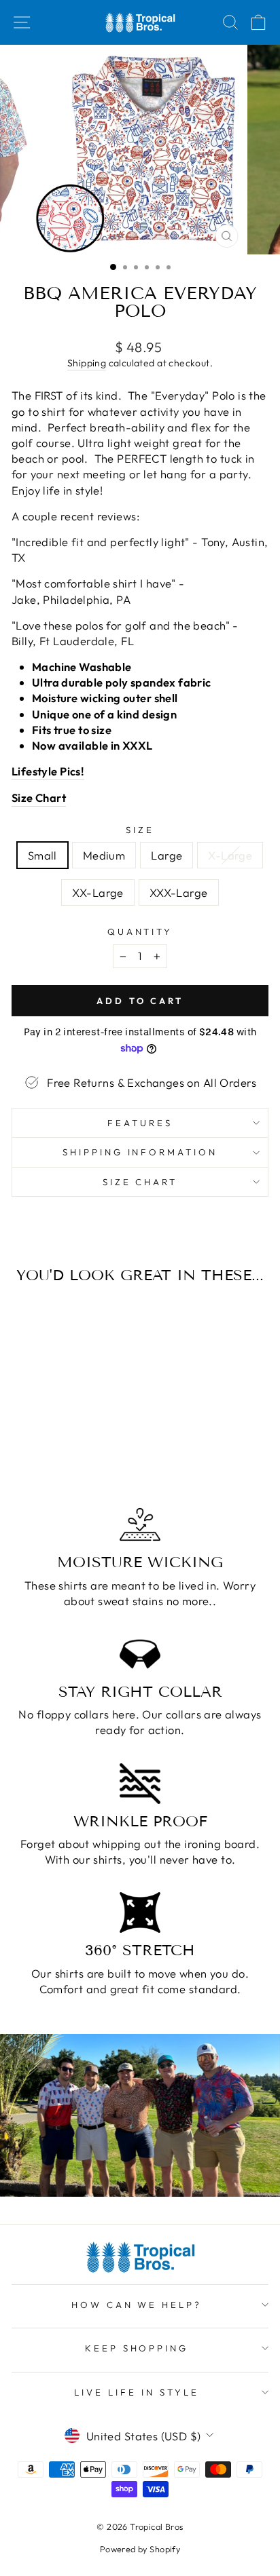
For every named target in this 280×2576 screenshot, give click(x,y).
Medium (104, 855)
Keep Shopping (137, 2348)
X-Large (230, 855)
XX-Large (98, 892)
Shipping (87, 363)
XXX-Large (179, 892)
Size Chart (140, 1182)
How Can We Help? (137, 2305)
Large (167, 855)
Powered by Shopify (140, 2549)
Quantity (140, 931)
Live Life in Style (137, 2392)
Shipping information (140, 1152)
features (140, 1123)
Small (42, 855)
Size (140, 830)
